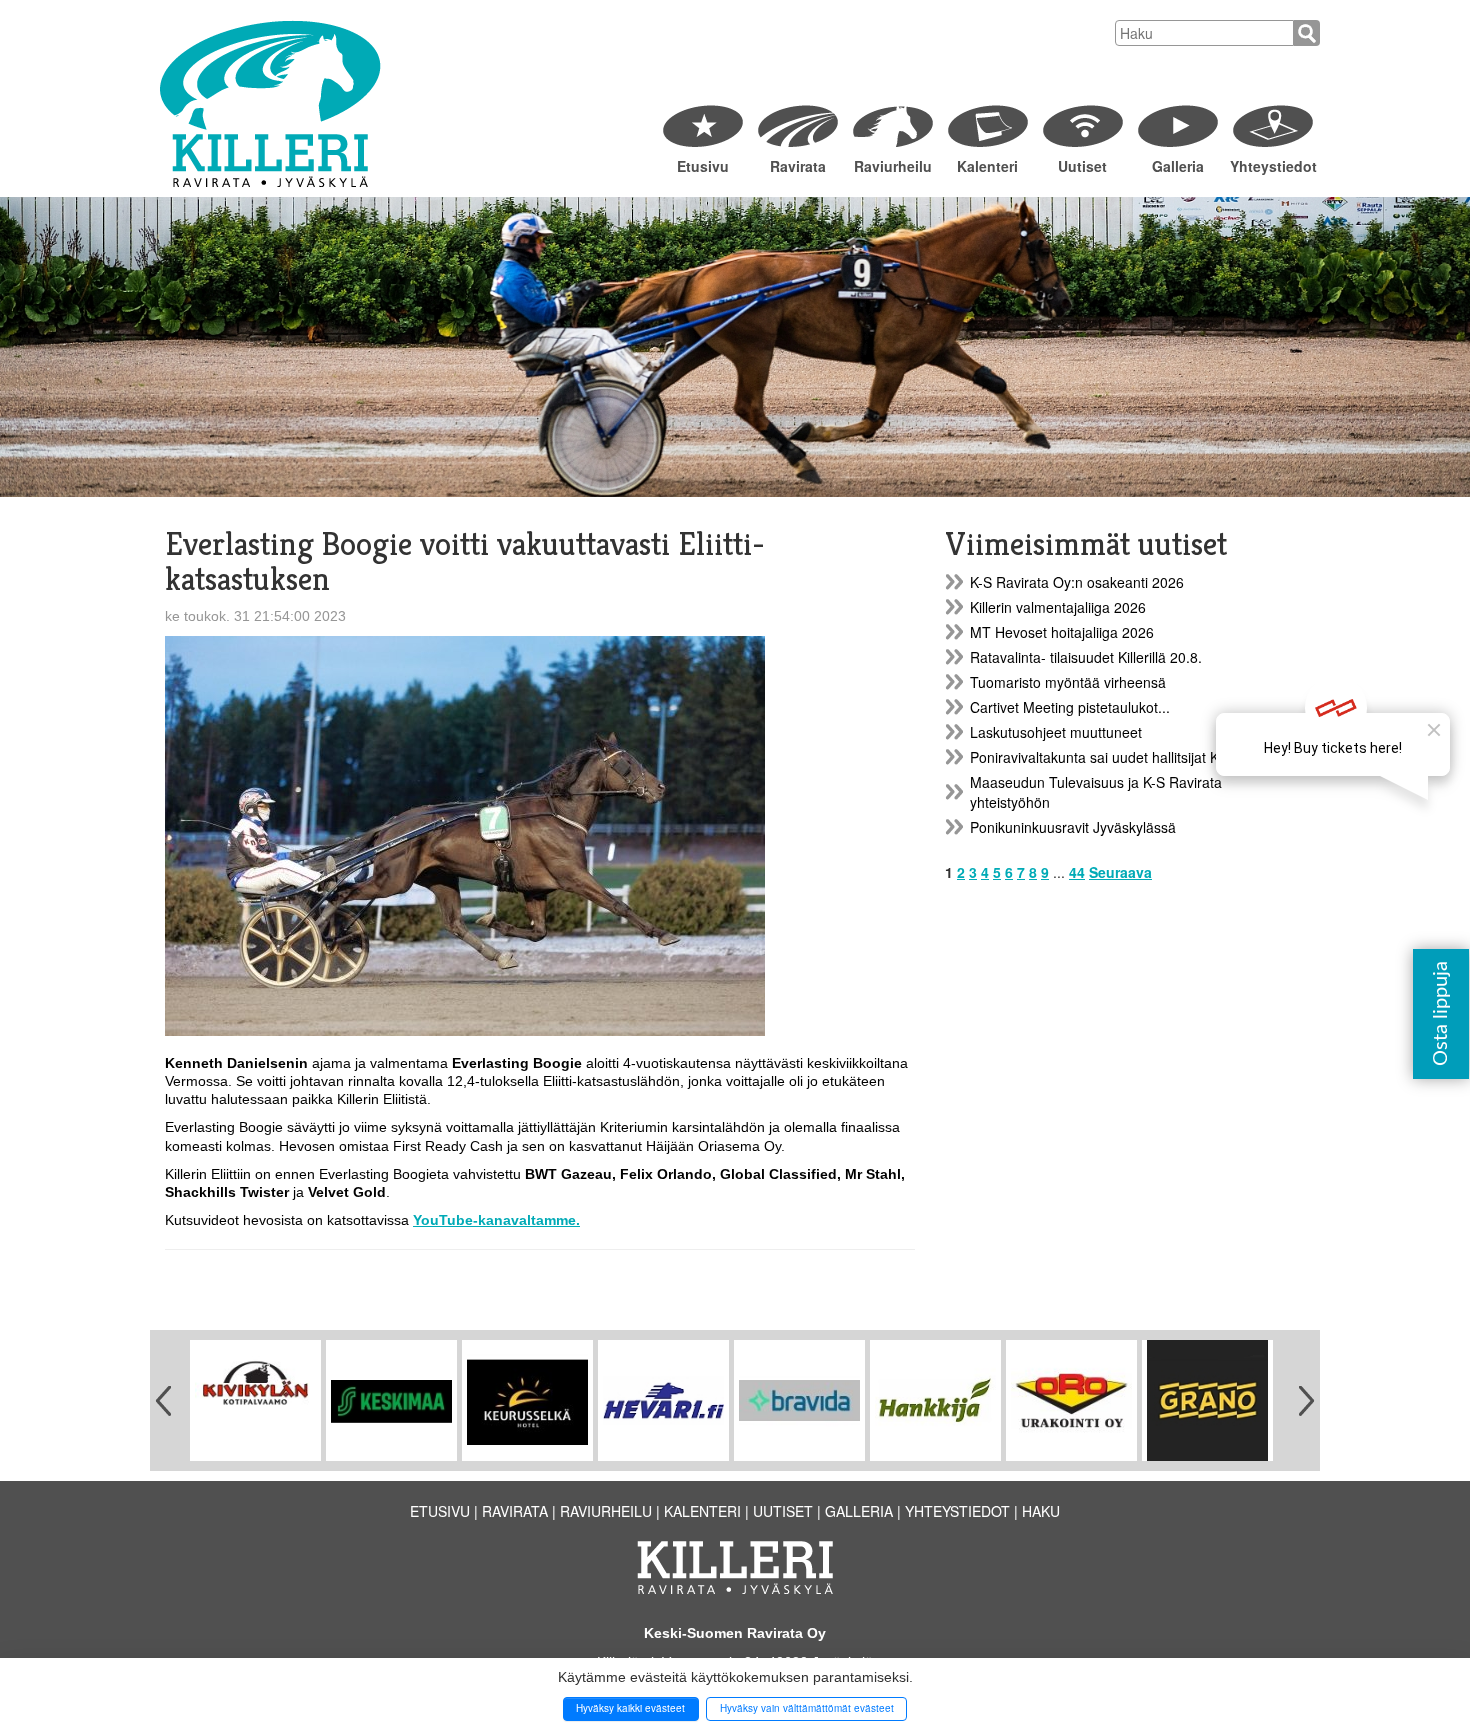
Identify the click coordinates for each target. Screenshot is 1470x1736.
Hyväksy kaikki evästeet (630, 1708)
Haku (1041, 1511)
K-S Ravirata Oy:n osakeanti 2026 (1077, 582)
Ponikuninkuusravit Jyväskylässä (1073, 827)
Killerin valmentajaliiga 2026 (1058, 607)
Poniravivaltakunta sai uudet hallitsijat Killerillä (1114, 757)
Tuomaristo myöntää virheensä (1068, 682)
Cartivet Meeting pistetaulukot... (1070, 707)
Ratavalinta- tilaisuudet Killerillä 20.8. (1086, 657)
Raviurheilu (893, 166)
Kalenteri (987, 166)
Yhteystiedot (1272, 166)
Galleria (1178, 166)
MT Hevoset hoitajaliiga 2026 (1062, 632)
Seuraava (1120, 872)
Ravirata (798, 166)
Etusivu (703, 166)
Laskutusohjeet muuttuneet (1056, 732)
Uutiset (1082, 166)
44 (1077, 872)
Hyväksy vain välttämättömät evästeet (807, 1708)
